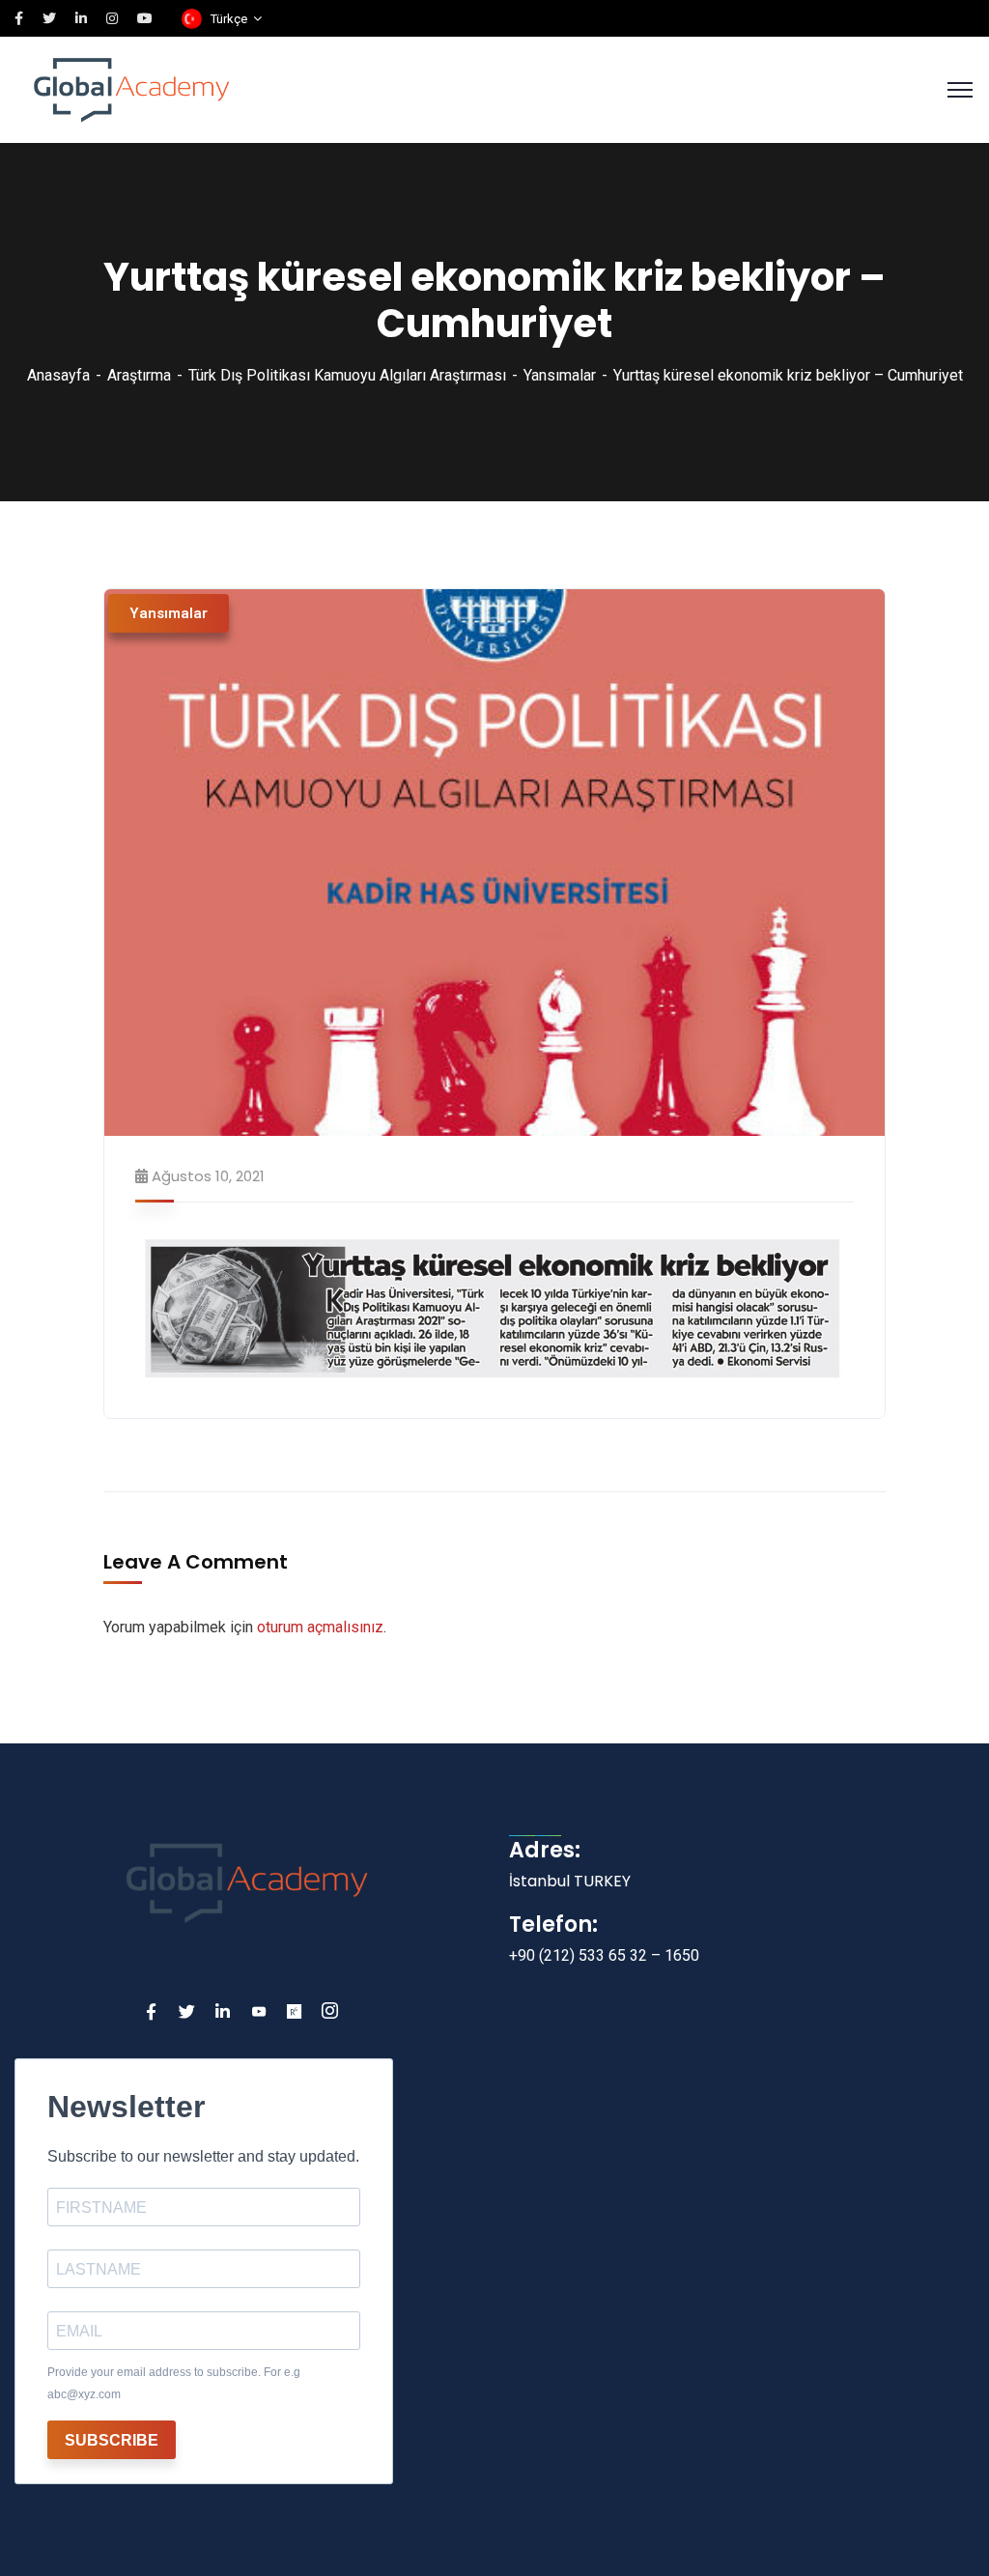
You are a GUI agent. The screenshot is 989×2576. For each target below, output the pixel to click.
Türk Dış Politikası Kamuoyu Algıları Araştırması (347, 375)
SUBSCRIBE (112, 2440)
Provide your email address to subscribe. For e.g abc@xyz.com (174, 2383)
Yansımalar (560, 375)
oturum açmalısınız (320, 1627)
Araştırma (139, 375)
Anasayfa (58, 375)
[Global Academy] (132, 88)
